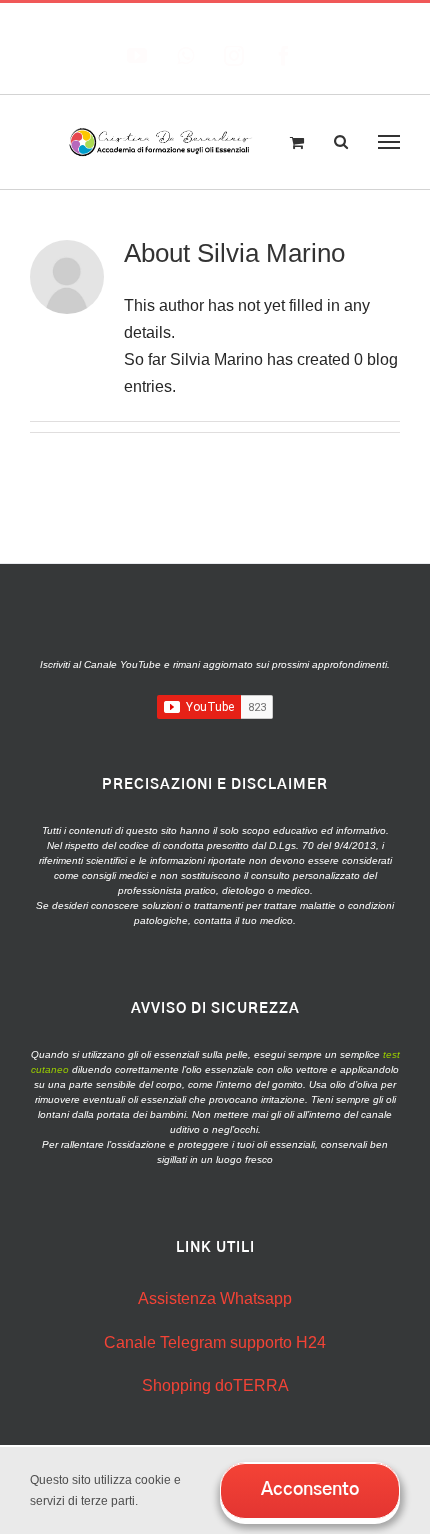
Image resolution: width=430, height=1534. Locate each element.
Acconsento (310, 1490)
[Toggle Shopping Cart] (297, 142)
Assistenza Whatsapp (215, 1298)
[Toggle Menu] (389, 142)
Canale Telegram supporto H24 (215, 1342)
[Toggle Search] (341, 141)
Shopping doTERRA (215, 1385)
